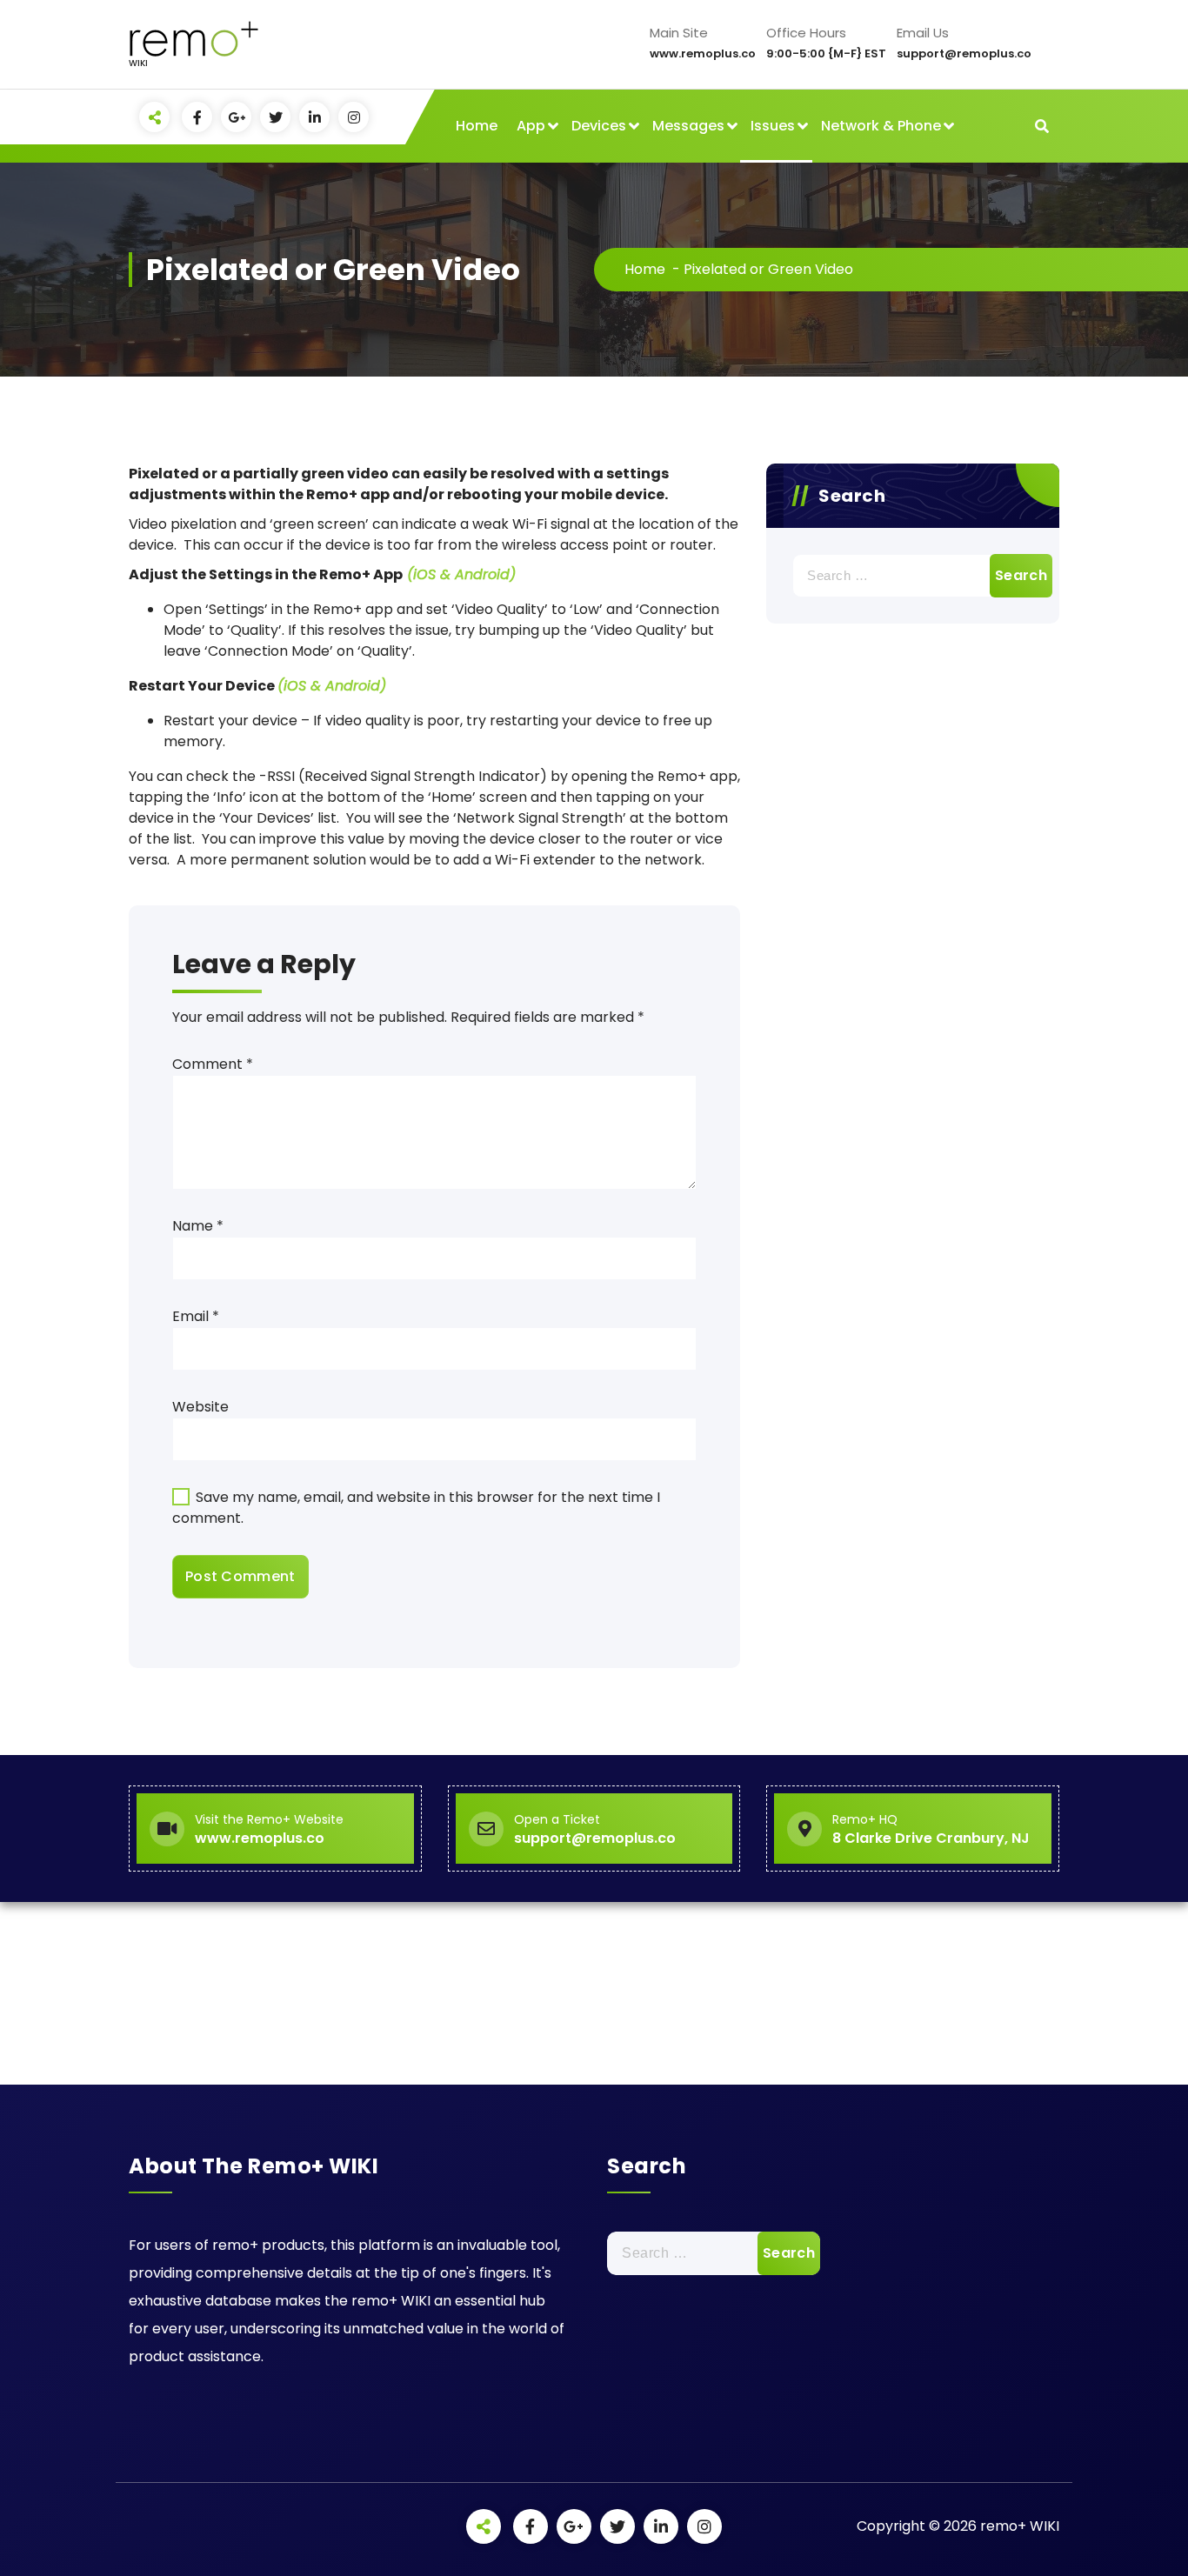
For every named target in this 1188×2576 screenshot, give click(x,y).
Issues (773, 126)
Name (198, 1226)
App (531, 126)
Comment (213, 1064)
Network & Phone (881, 126)
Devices (599, 126)
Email (196, 1316)
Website (200, 1407)
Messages (688, 126)
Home (477, 126)
